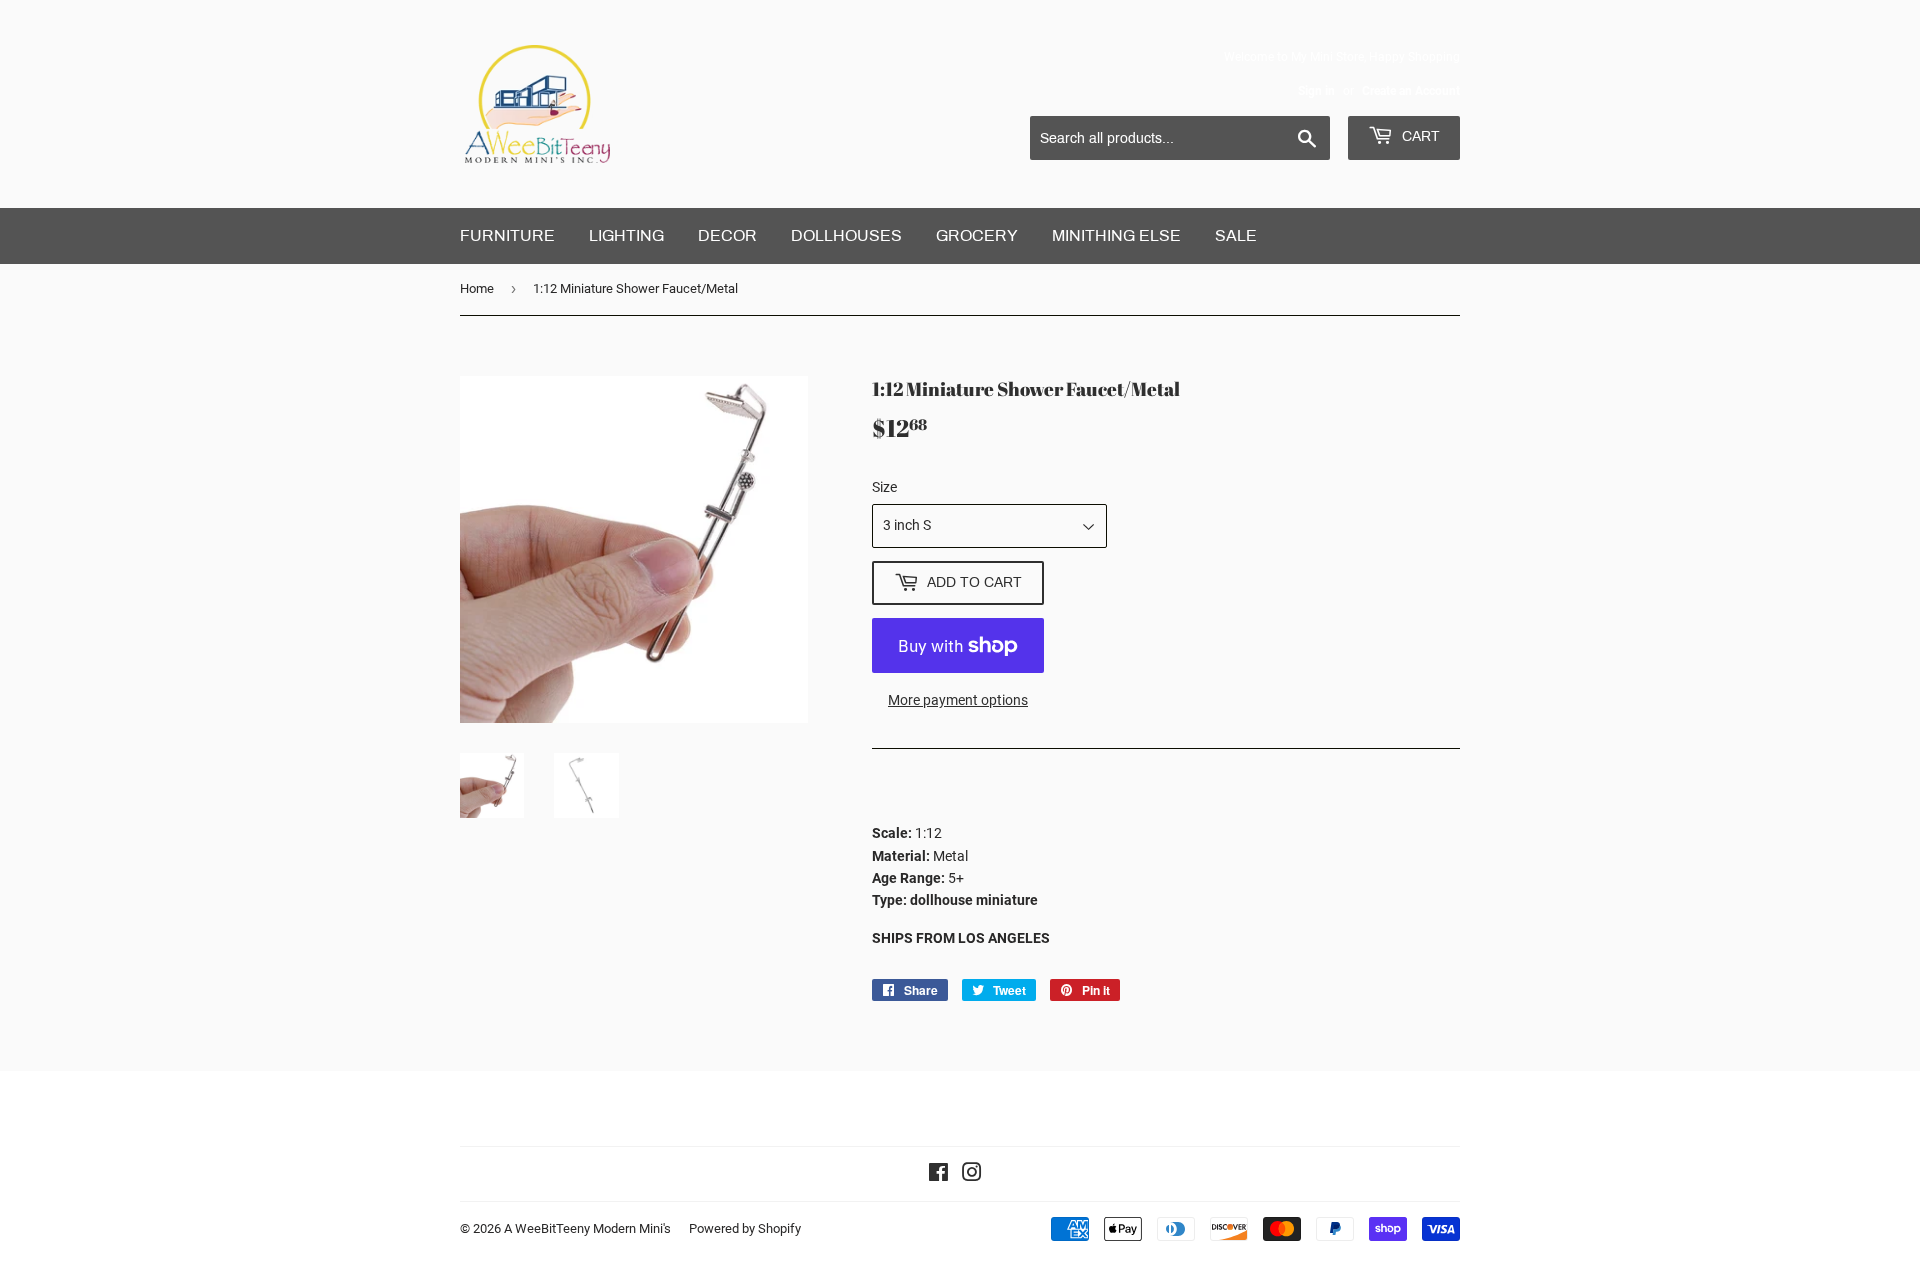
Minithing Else (1116, 235)
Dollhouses (846, 235)
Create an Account (1411, 91)
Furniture (507, 235)
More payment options (958, 700)
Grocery (977, 235)
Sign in (1316, 91)
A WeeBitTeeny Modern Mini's (587, 1228)
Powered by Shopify (745, 1228)
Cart (1419, 136)
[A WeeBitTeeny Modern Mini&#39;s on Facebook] (938, 1175)
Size (884, 487)
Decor (727, 235)
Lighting (626, 235)
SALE (1236, 235)
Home (477, 288)
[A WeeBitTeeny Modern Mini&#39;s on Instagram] (972, 1175)
